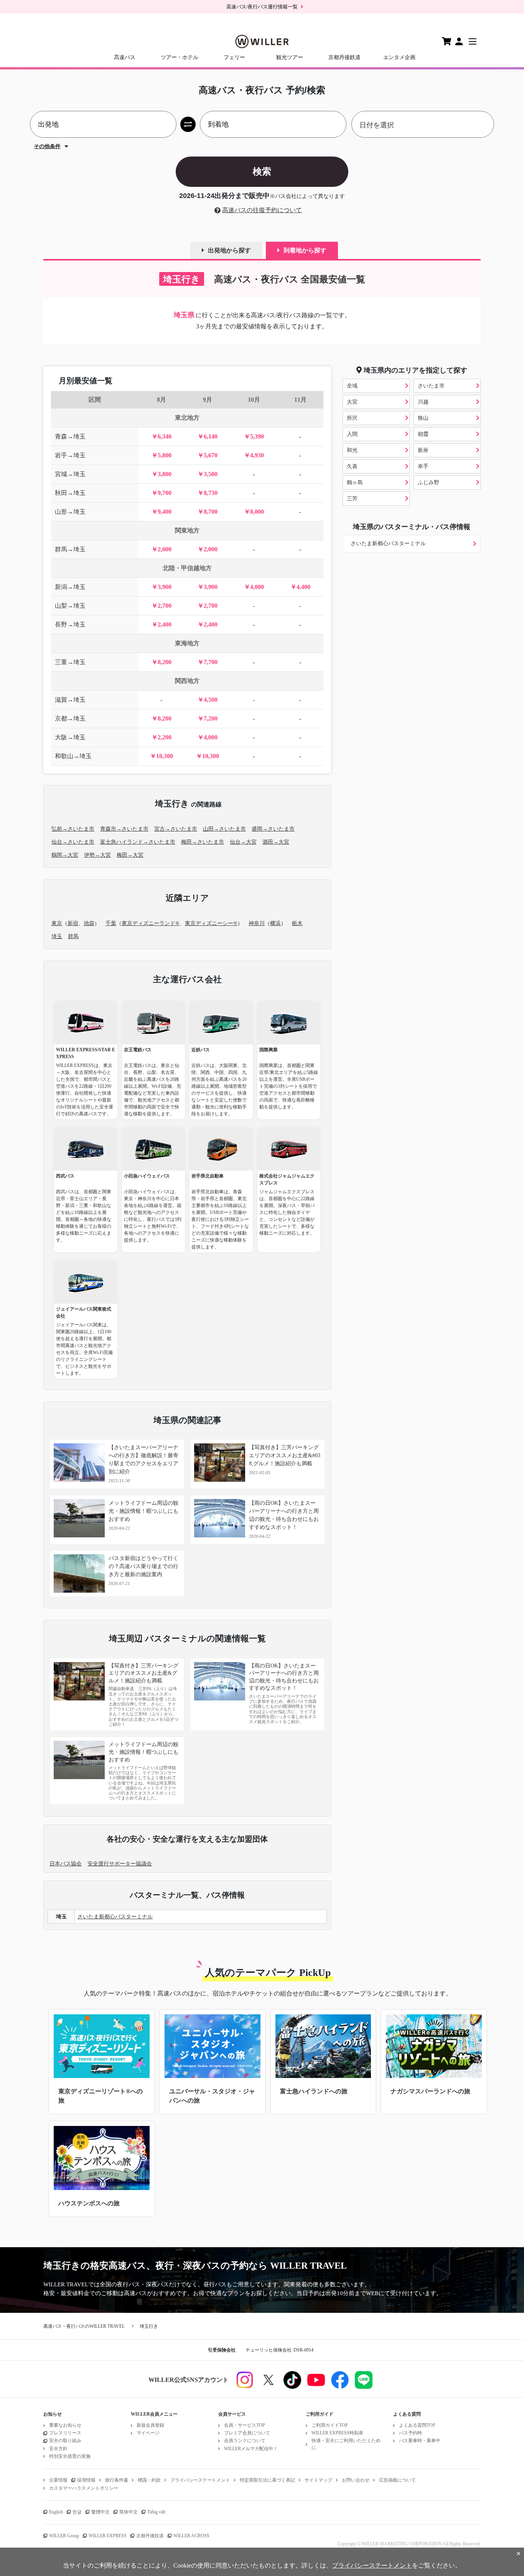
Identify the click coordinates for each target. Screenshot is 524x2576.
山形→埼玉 (70, 512)
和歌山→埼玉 (73, 756)
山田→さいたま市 (224, 829)
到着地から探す (305, 250)
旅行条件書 (117, 2480)
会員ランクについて (245, 2441)
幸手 (423, 466)
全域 (352, 386)
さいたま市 (431, 386)
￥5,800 (161, 455)
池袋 (89, 923)
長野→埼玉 (70, 624)
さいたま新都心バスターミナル (388, 543)
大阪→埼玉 (70, 737)
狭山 (423, 418)
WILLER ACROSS (191, 2536)
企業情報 (58, 2480)
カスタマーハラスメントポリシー (84, 2488)
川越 (423, 402)
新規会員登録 (150, 2425)
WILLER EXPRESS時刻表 (337, 2433)
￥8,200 (161, 662)
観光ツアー (290, 57)
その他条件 (47, 146)
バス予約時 (410, 2433)
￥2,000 (161, 549)
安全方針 (58, 2449)
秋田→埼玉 (70, 493)
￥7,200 (208, 718)
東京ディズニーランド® (151, 923)
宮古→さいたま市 (176, 829)
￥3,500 (208, 474)
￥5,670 (208, 455)
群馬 (73, 936)
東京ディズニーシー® (211, 923)
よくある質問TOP (417, 2425)
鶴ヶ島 (355, 482)
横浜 (275, 923)
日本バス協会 (66, 1864)
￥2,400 (161, 624)
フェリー (234, 57)
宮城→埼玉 (70, 474)
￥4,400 (300, 587)
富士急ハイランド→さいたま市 (138, 842)
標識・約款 (149, 2480)
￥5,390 (254, 436)
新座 (423, 450)
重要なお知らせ (65, 2425)
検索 (262, 171)
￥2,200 (161, 737)
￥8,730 (208, 493)
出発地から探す (229, 250)
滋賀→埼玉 (70, 700)
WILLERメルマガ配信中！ (251, 2449)
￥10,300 (161, 756)
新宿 (73, 923)
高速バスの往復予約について (262, 210)
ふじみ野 (428, 482)
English (56, 2512)
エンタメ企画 (399, 57)
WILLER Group (64, 2536)
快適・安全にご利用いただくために (346, 2444)
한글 (77, 2512)
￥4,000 (254, 587)
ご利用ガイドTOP (330, 2425)
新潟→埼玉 (70, 587)
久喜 (352, 466)
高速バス (125, 57)
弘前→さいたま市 (73, 829)
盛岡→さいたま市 (273, 829)
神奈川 (257, 923)
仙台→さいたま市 (73, 842)
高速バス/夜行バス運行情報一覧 (262, 7)
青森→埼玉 (70, 436)
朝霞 (423, 434)
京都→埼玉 (70, 718)
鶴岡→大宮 (65, 855)
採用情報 (86, 2480)
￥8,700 (208, 512)
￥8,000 (254, 512)
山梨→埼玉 (70, 606)
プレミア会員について (247, 2433)
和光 (352, 450)
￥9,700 (161, 493)
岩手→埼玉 (70, 455)
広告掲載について (397, 2480)
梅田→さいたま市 (203, 842)
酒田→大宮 (276, 842)
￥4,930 (254, 455)
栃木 (297, 923)
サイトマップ (318, 2480)
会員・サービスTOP (245, 2425)
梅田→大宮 (130, 855)
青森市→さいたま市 (124, 829)
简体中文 (129, 2512)
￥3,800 (161, 474)
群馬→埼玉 (70, 549)
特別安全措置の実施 (70, 2456)
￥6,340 (161, 436)
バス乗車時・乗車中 (420, 2441)
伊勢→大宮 (97, 855)
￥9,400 (161, 512)
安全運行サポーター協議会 (120, 1864)
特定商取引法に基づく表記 (267, 2480)
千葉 (111, 923)
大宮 (352, 402)
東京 (57, 923)
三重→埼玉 (70, 662)
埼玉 (57, 936)
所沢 (352, 418)
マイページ (148, 2433)
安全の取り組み (65, 2441)
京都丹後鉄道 (344, 57)
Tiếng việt (156, 2512)
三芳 (352, 499)
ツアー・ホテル (180, 57)
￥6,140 (208, 436)
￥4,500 (208, 700)
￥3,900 (161, 587)
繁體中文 (101, 2512)
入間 (352, 434)
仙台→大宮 (243, 842)
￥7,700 (208, 662)
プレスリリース (65, 2433)
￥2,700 (161, 606)
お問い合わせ (356, 2480)
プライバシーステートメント (200, 2480)
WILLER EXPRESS (108, 2536)
